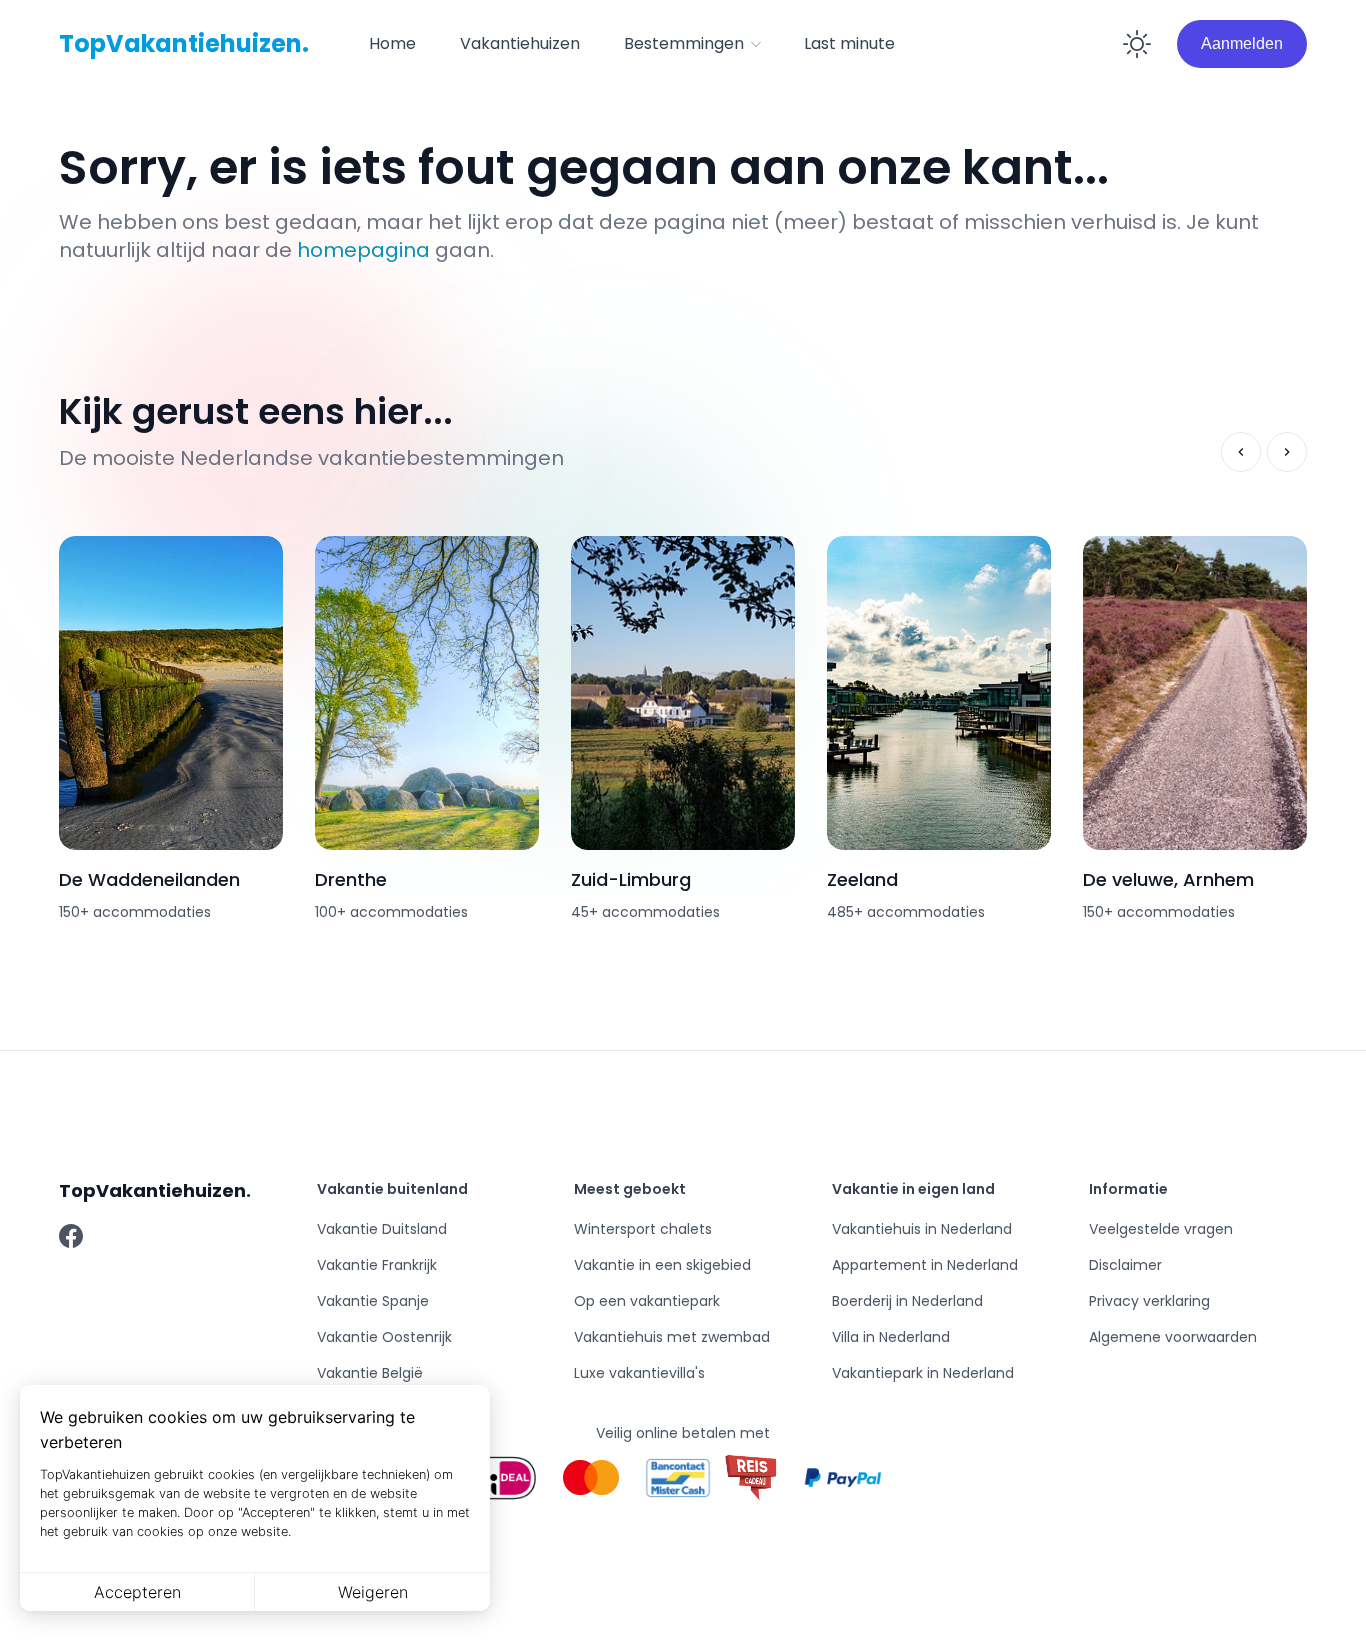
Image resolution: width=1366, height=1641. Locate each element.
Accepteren (137, 1592)
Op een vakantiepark (647, 1301)
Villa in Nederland (891, 1337)
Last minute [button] (849, 43)
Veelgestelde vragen (1161, 1229)
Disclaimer (1125, 1265)
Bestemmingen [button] (684, 43)
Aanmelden (1242, 43)
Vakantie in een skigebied (662, 1265)
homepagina (363, 250)
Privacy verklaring (1149, 1301)
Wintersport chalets (643, 1229)
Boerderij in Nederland (907, 1301)
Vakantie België (370, 1373)
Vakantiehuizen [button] (520, 43)
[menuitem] (392, 44)
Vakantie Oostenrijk (384, 1337)
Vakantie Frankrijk (377, 1265)
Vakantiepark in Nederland (923, 1373)
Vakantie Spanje (373, 1301)
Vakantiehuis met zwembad (672, 1337)
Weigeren (373, 1592)
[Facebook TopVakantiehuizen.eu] (71, 1236)
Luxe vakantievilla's (639, 1373)
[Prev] (1241, 452)
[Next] (1287, 452)
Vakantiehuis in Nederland (922, 1229)
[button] (692, 44)
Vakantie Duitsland (382, 1229)
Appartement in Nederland (925, 1265)
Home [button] (392, 43)
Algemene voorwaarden (1173, 1337)
